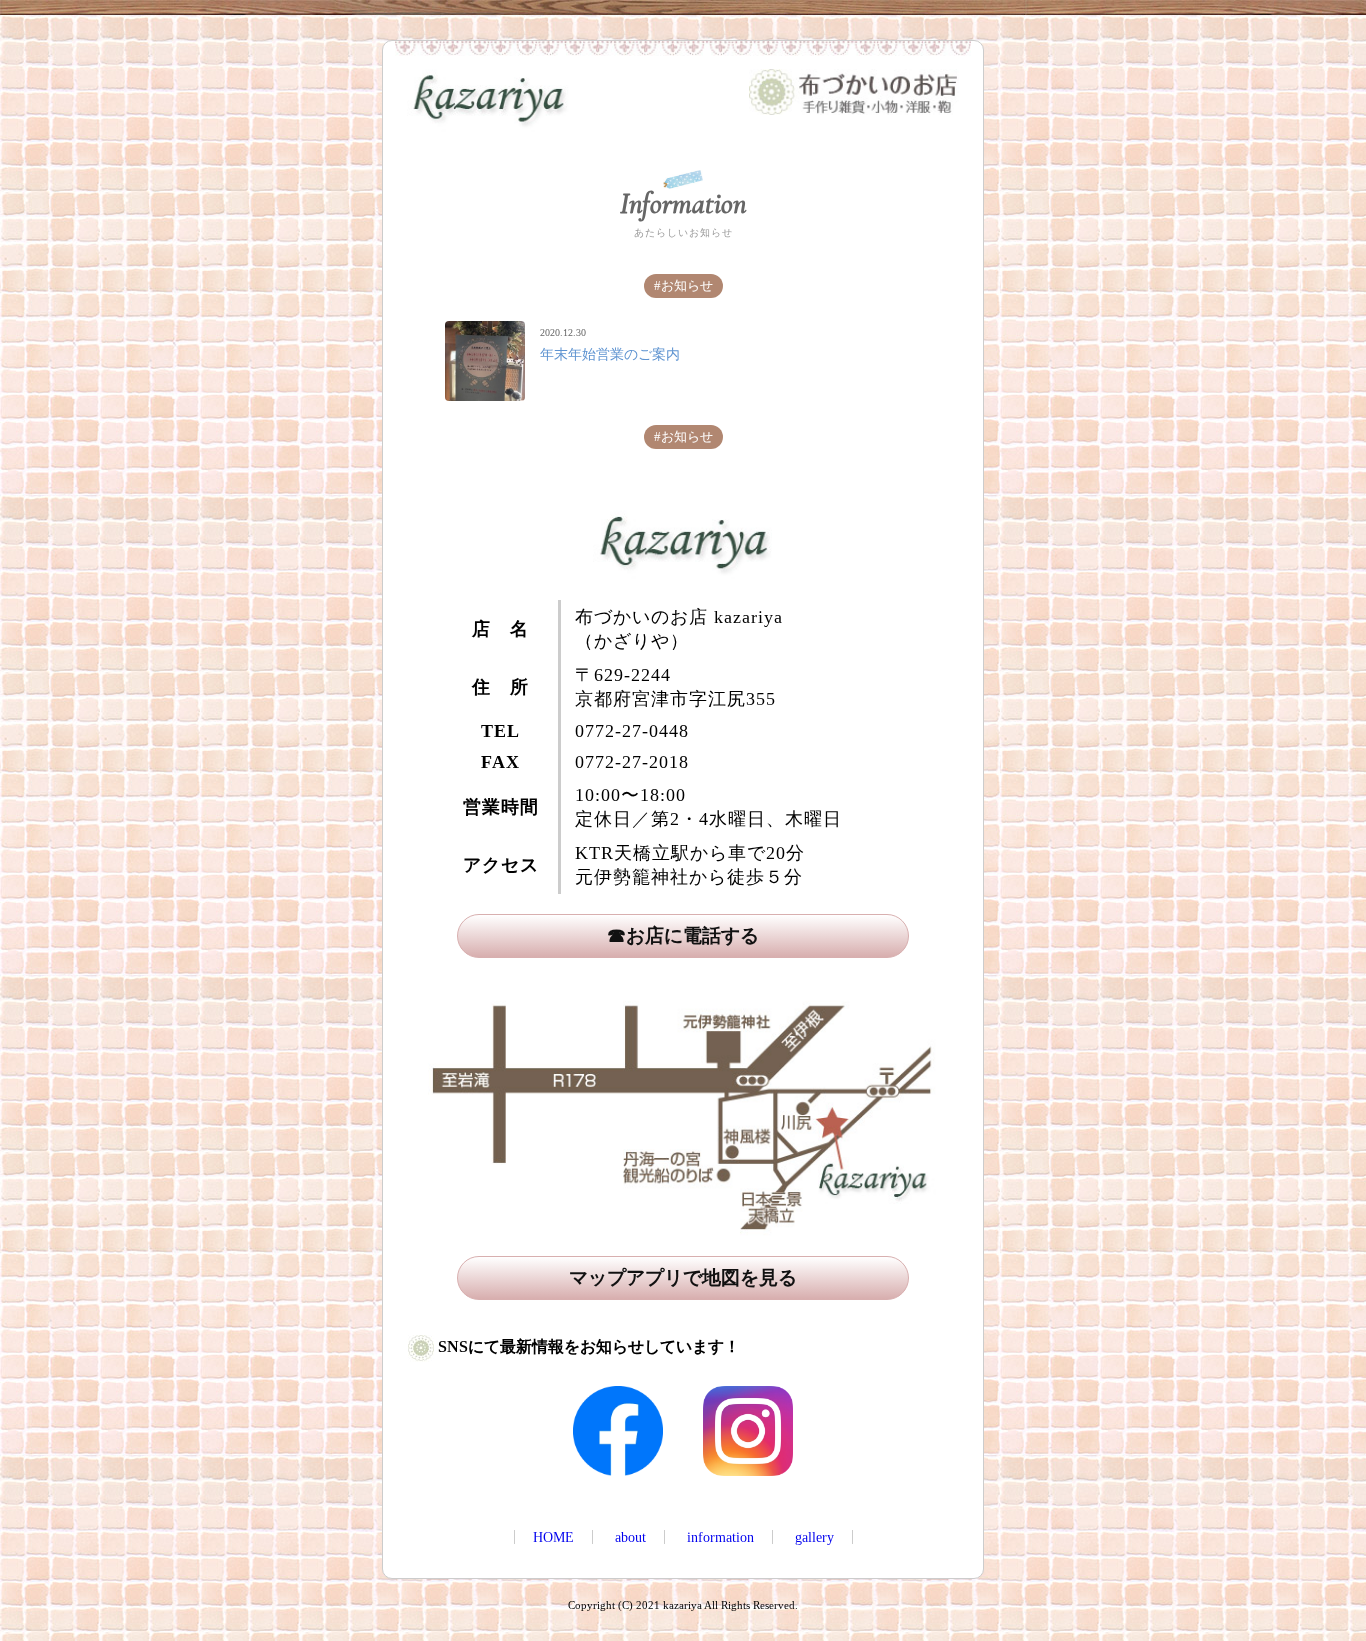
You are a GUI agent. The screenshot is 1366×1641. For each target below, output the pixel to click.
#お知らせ (683, 286)
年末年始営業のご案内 (610, 354)
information (720, 1537)
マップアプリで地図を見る (683, 1277)
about (630, 1537)
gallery (814, 1537)
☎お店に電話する (683, 935)
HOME (553, 1537)
